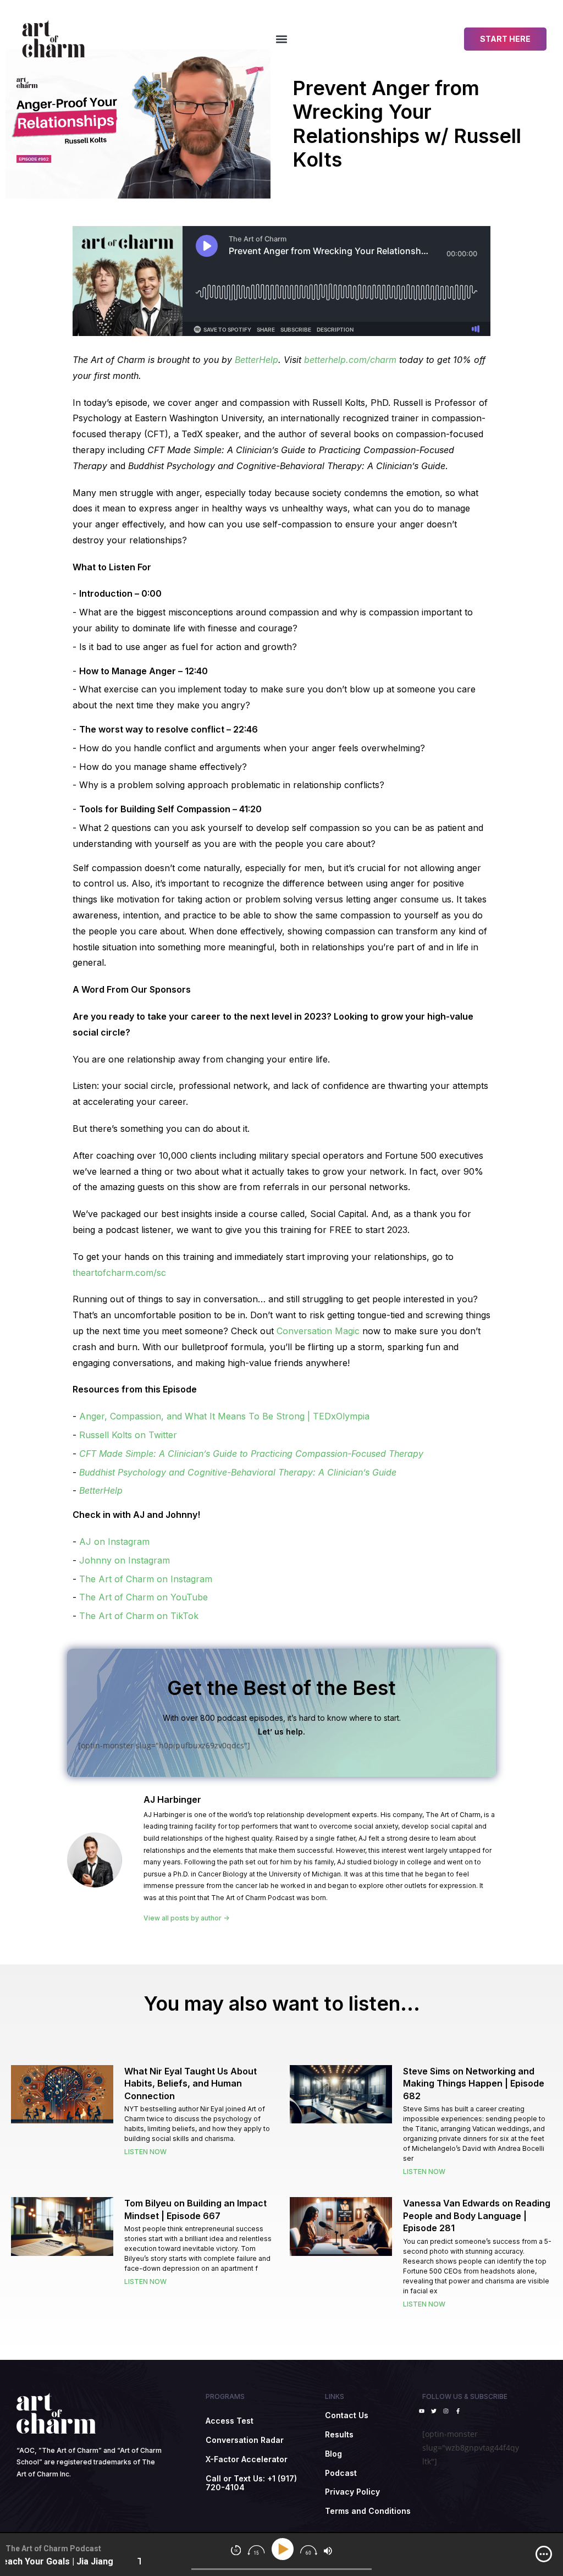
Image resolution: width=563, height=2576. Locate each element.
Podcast (341, 2473)
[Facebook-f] (458, 2411)
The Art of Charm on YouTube (143, 1597)
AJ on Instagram (114, 1542)
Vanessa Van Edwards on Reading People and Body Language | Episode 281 (477, 2216)
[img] (544, 2554)
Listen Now (145, 2152)
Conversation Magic (318, 1331)
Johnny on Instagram (125, 1560)
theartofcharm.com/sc (119, 1273)
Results (339, 2434)
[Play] (285, 2549)
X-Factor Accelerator (247, 2459)
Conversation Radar (245, 2440)
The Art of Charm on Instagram (146, 1579)
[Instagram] (446, 2411)
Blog (333, 2454)
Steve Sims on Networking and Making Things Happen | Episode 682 (474, 2084)
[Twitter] (434, 2411)
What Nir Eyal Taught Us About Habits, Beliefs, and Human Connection (191, 2084)
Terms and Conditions (368, 2511)
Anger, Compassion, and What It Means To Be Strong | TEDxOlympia (224, 1416)
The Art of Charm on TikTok (139, 1616)
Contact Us (347, 2415)
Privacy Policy (352, 2492)
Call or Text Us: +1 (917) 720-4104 (251, 2483)
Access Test (230, 2421)
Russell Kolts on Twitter (128, 1435)
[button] (281, 39)
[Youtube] (422, 2411)
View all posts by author (183, 1918)
